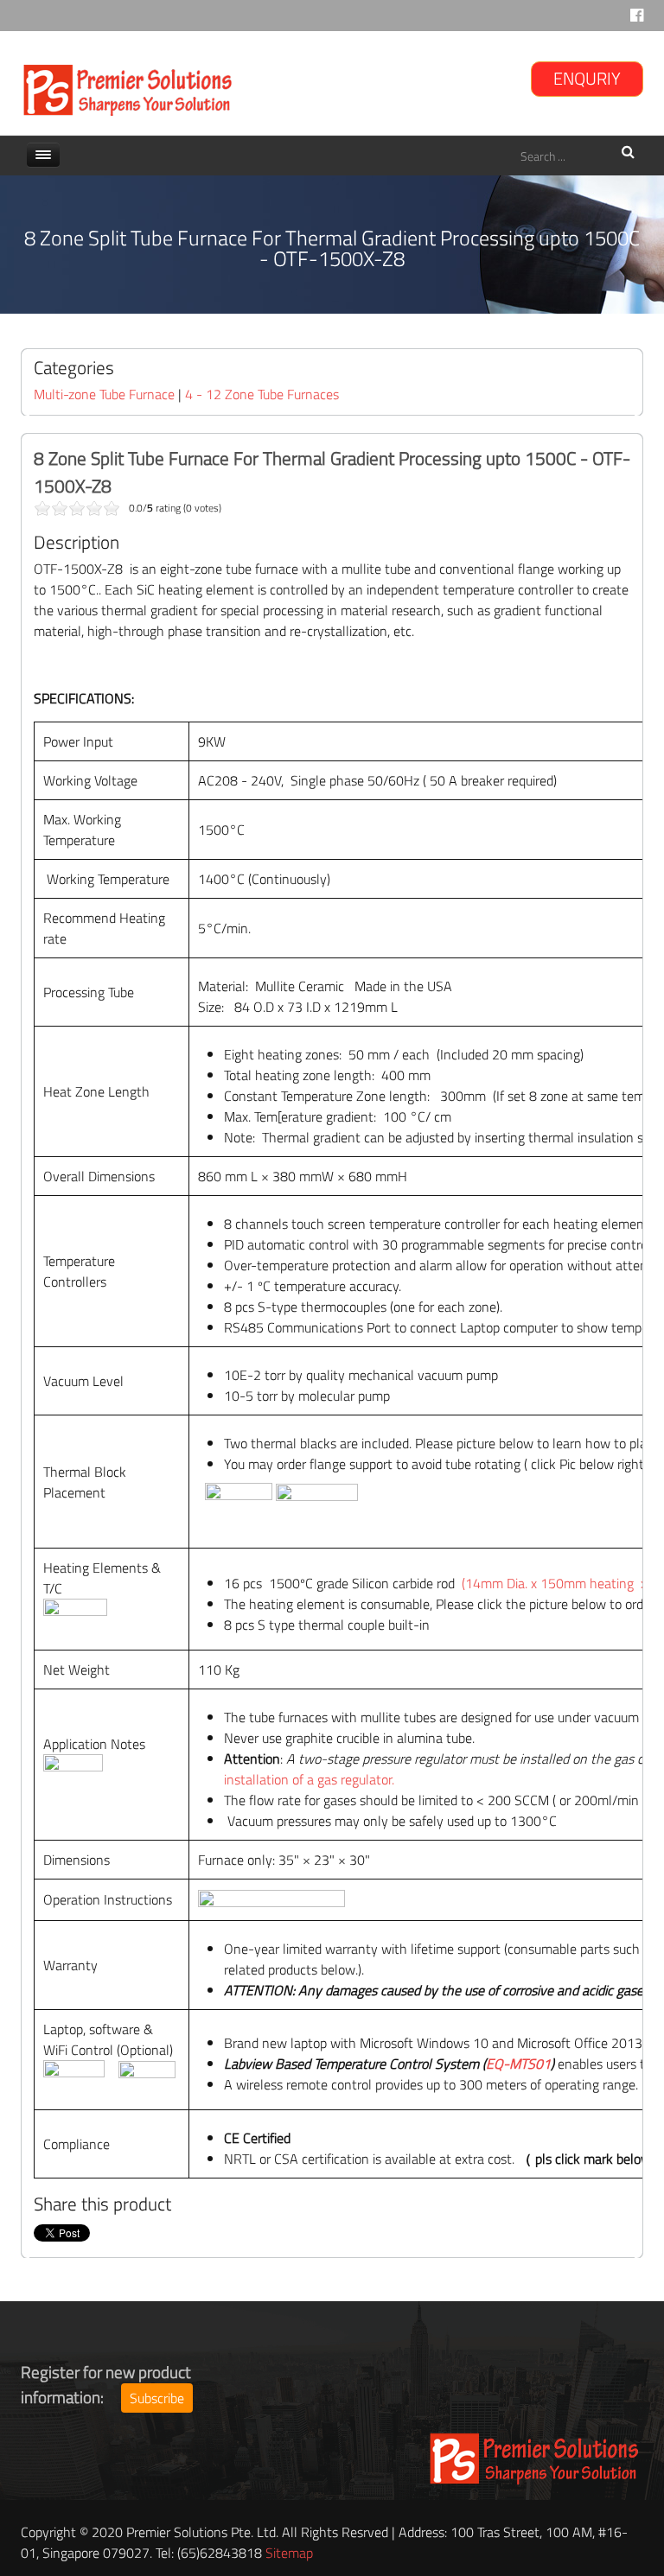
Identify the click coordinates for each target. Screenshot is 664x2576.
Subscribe (157, 2398)
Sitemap (289, 2553)
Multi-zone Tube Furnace (104, 394)
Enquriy (587, 78)
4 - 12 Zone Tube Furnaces (262, 394)
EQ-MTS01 (518, 2064)
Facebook (637, 19)
